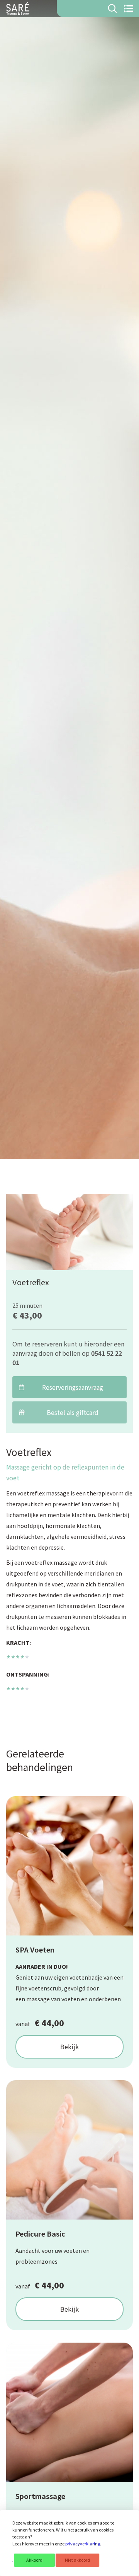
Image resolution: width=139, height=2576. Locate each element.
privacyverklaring (83, 2544)
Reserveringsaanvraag (73, 1387)
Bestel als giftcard (73, 1412)
